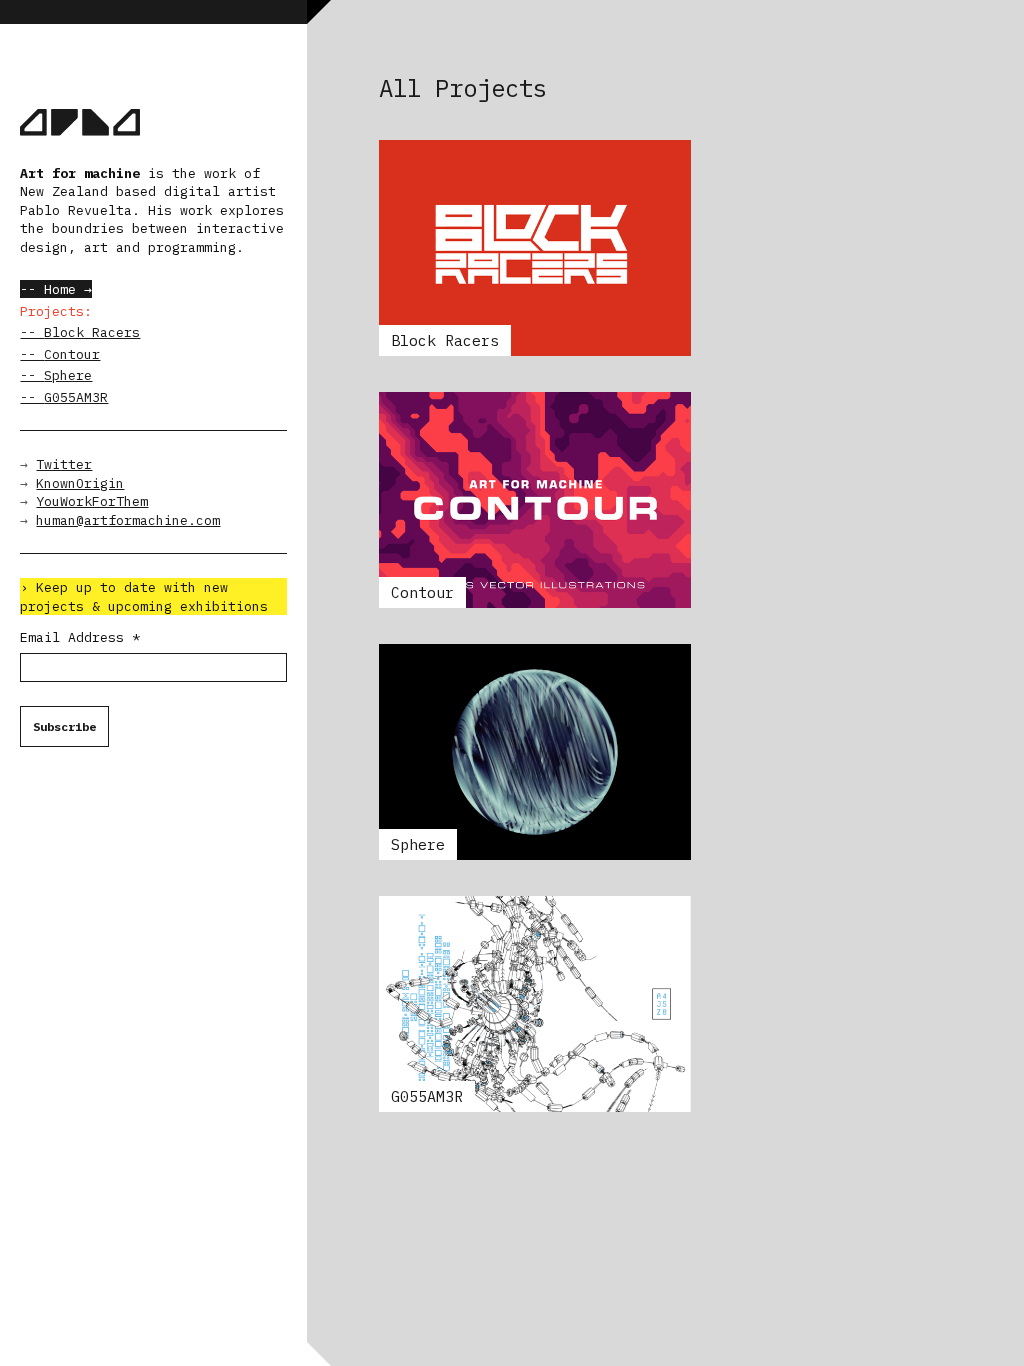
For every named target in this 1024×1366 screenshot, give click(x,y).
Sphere (68, 375)
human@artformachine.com (128, 520)
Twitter (64, 464)
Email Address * (80, 637)
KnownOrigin (80, 483)
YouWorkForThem (92, 501)
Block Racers (92, 332)
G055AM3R (76, 397)
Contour (72, 354)
